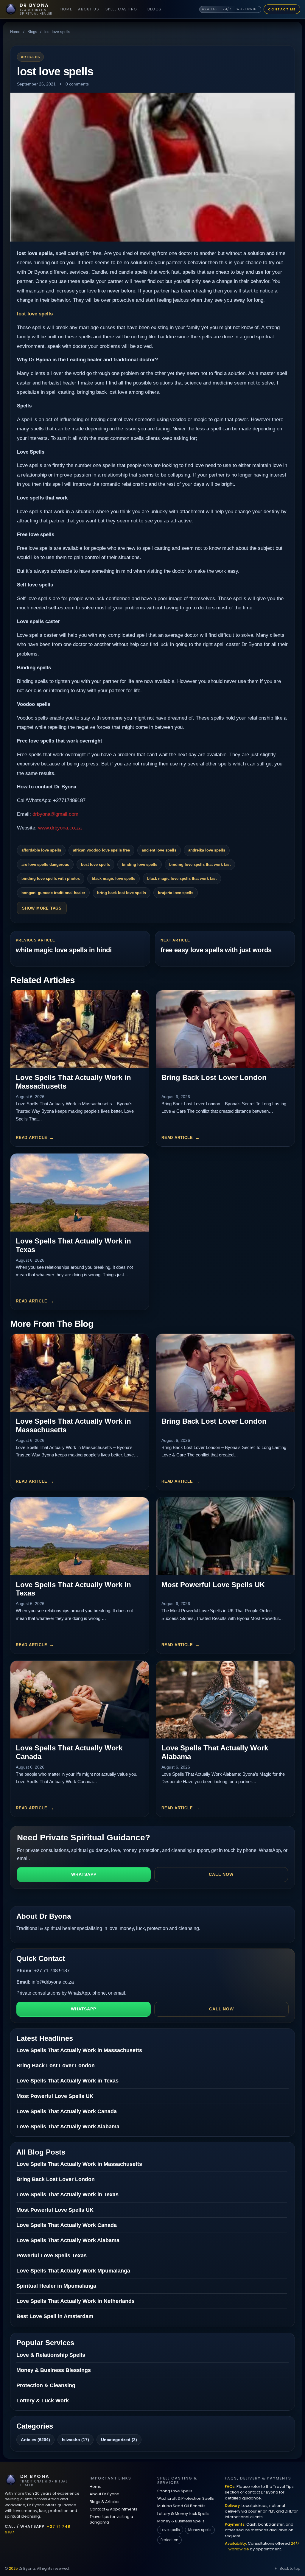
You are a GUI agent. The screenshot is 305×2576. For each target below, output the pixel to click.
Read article (31, 1138)
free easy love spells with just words (216, 950)
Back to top (290, 2568)
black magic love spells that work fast (182, 878)
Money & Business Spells (181, 2521)
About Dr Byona (105, 2494)
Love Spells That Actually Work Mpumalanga (73, 2271)
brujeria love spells (176, 893)
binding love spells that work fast (200, 864)
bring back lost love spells (122, 893)
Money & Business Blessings (54, 2370)
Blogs (155, 9)
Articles (30, 57)
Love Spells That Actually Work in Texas (67, 2081)
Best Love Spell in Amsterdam (55, 2316)
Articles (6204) (35, 2440)
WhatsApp (84, 1874)
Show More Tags (42, 908)
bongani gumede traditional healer (53, 893)
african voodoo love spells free (101, 850)
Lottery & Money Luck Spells (183, 2514)
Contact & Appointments (113, 2509)
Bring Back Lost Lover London (214, 1077)
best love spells (95, 864)
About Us (89, 9)
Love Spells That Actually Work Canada (67, 2111)
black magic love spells (113, 878)
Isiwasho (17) (76, 2440)
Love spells (170, 2530)
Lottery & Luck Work (43, 2401)
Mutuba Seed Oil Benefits (181, 2506)
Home (66, 9)
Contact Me (282, 9)
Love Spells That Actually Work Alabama (68, 2127)
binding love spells (140, 864)
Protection (169, 2540)
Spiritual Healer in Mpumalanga (56, 2286)
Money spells (200, 2530)
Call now (221, 1874)
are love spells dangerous (45, 864)
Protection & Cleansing (46, 2385)
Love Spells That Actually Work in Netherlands (76, 2301)
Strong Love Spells (175, 2491)
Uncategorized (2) (119, 2440)
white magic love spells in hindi (64, 950)
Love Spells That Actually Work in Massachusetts (79, 2050)
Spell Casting (121, 9)
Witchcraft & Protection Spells (186, 2498)
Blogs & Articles (105, 2502)
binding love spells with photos (51, 878)
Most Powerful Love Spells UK (213, 1585)
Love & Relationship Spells (51, 2355)
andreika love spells (207, 850)
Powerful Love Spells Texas (52, 2256)
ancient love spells (159, 850)
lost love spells (35, 314)
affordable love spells (41, 850)
